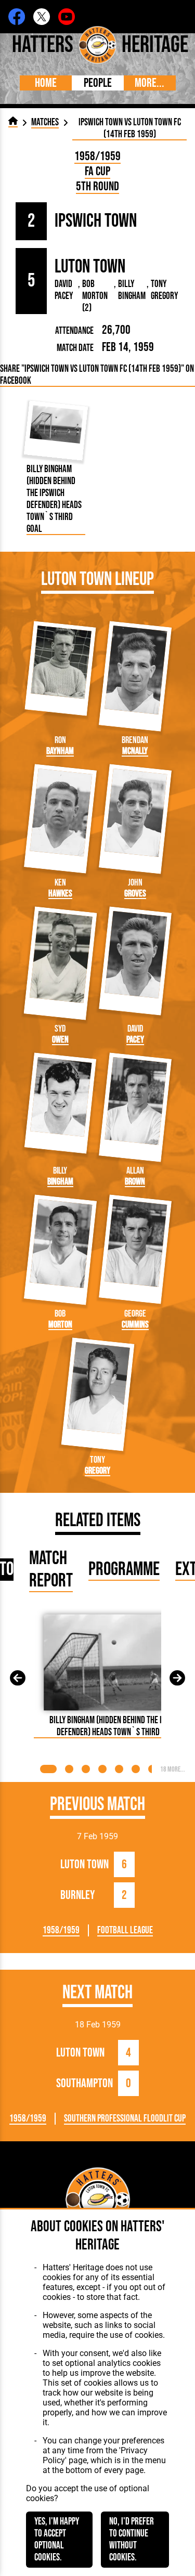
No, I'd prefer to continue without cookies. (132, 2540)
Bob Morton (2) (95, 296)
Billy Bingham (132, 290)
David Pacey (64, 290)
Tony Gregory (164, 290)
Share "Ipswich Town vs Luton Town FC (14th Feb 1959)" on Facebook (97, 375)
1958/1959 (97, 156)
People (98, 83)
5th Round (97, 186)
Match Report (51, 1570)
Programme (124, 1570)
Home (46, 83)
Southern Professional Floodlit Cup (125, 2119)
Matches (45, 122)
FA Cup (97, 171)
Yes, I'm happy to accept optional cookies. (57, 2540)
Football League (125, 1930)
